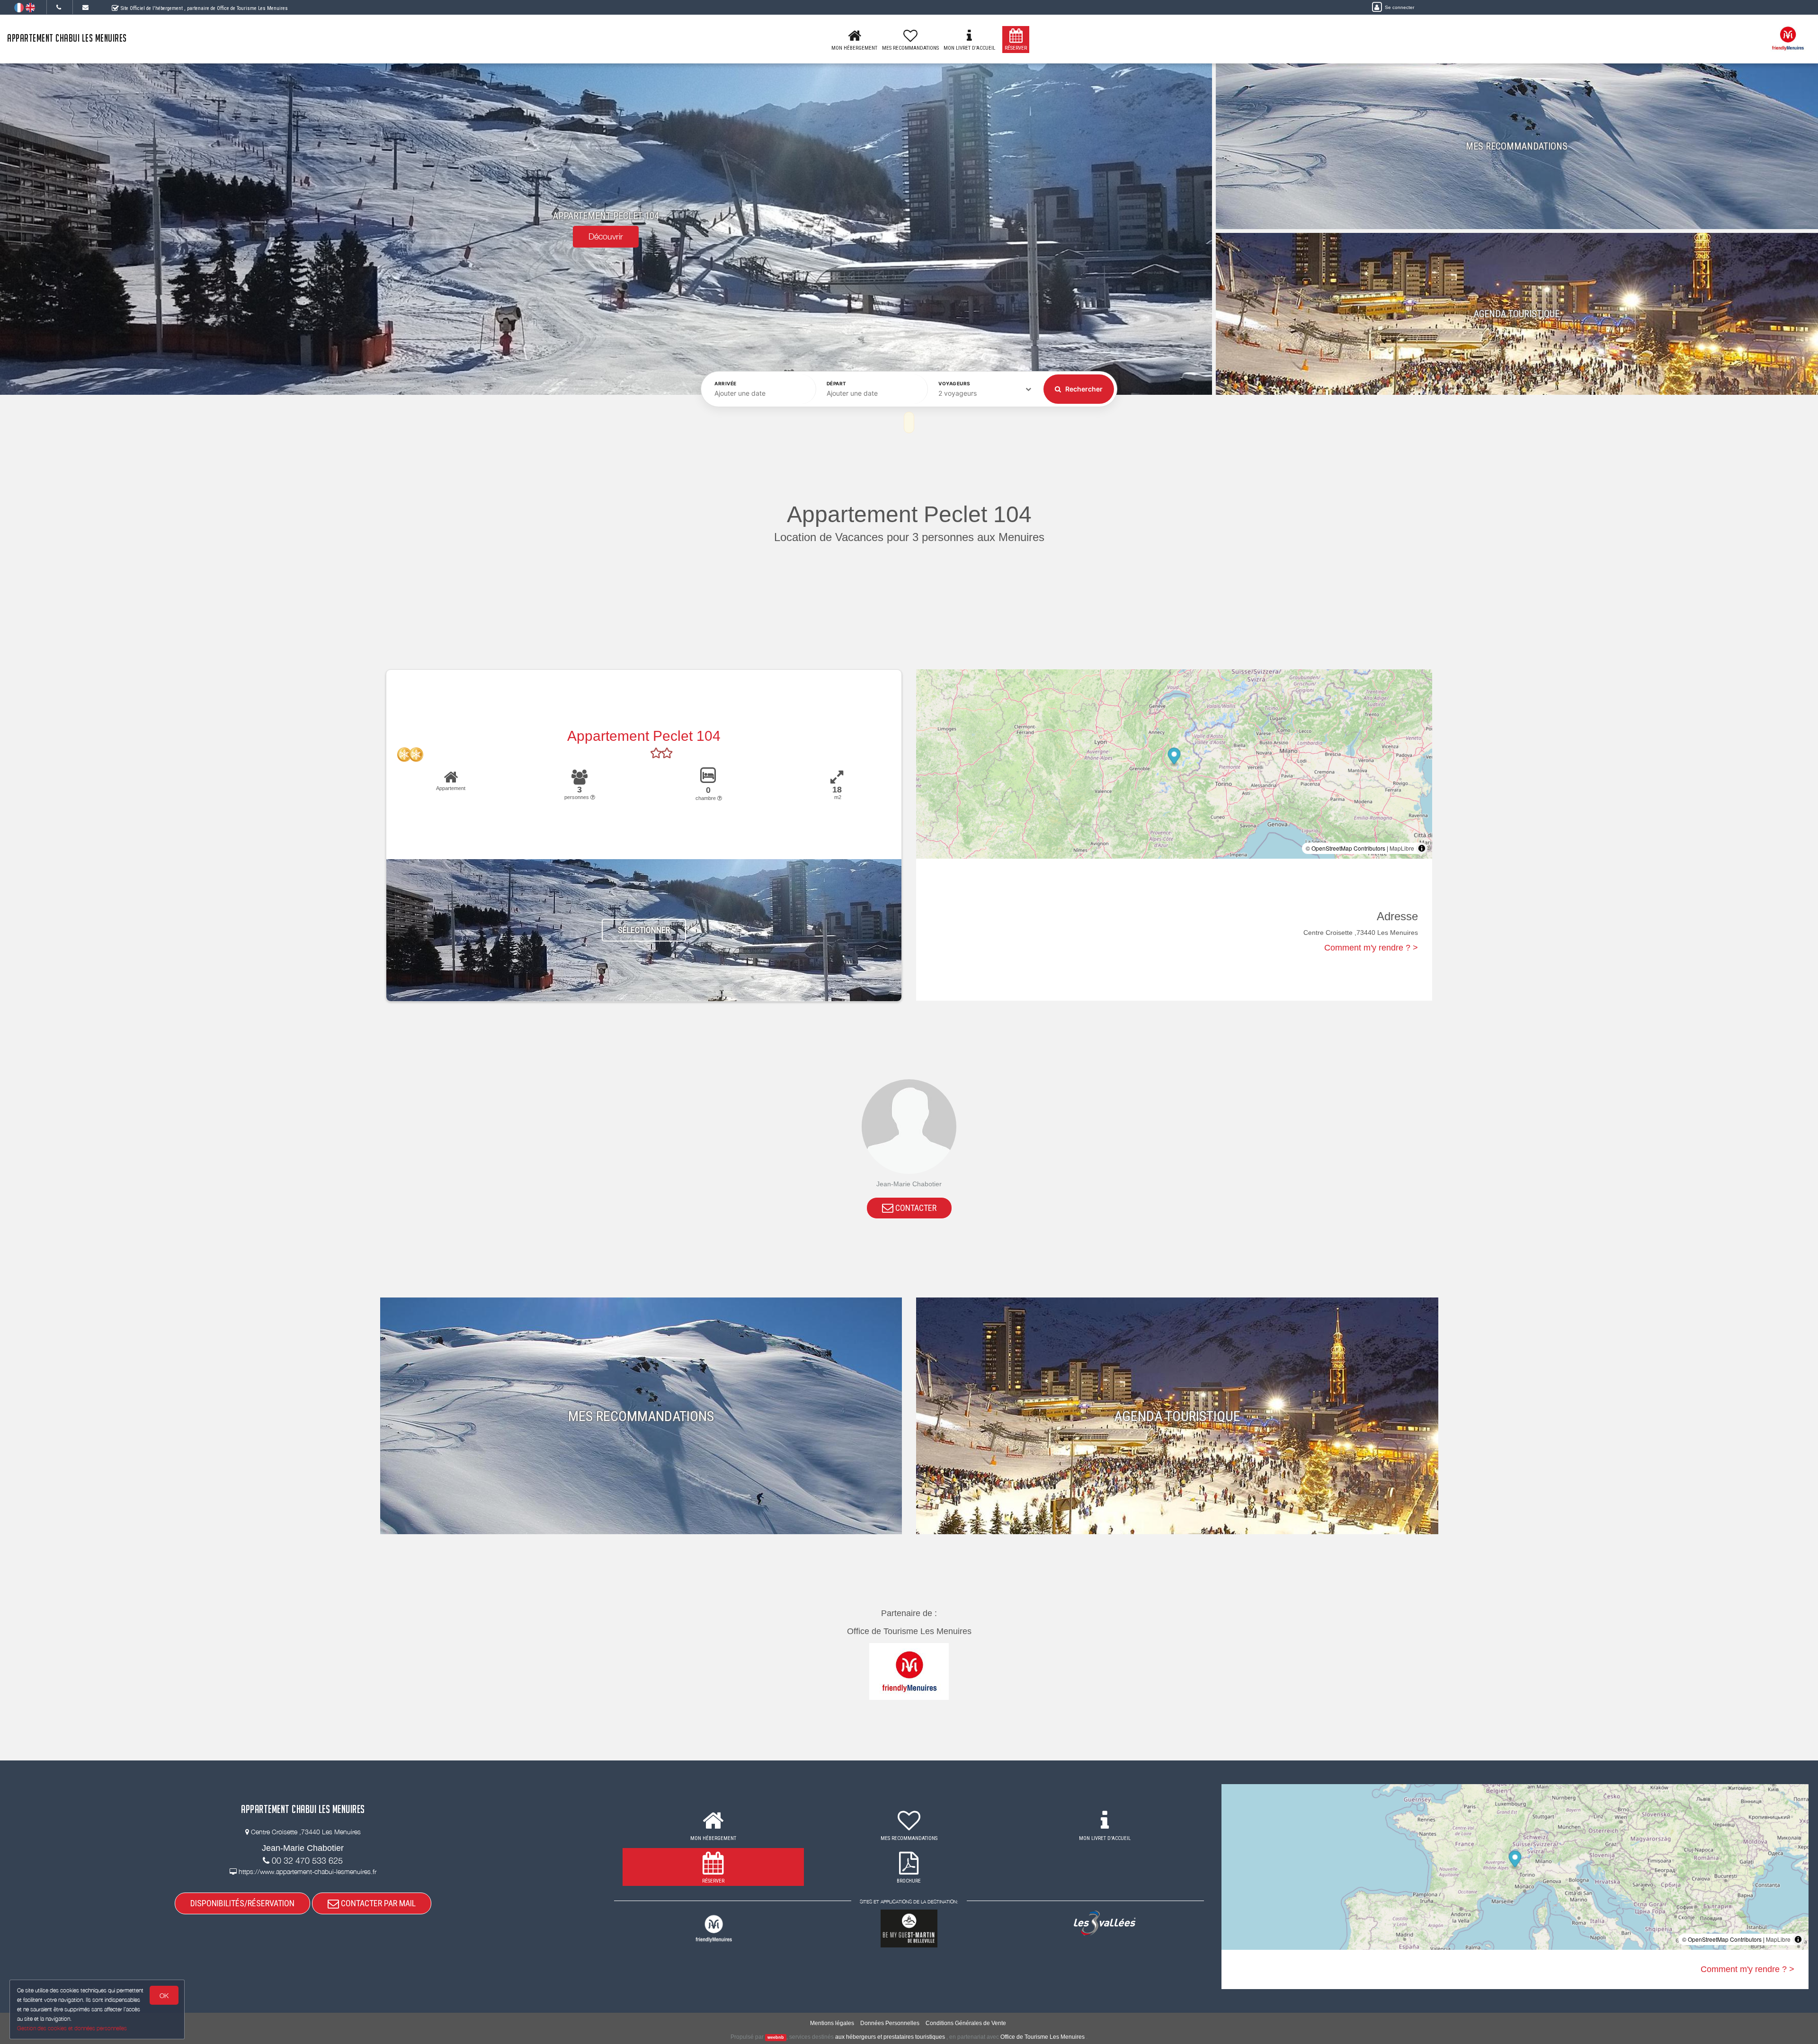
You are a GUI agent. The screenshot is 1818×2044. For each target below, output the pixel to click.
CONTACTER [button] (915, 1208)
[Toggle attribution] (1422, 848)
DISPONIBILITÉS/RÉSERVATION (242, 1903)
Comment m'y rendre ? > (1371, 948)
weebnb (776, 2037)
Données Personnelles (890, 2023)
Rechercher (1083, 389)
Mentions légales (832, 2023)
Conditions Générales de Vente (966, 2023)
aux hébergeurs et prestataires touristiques (890, 2037)
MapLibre (1402, 848)
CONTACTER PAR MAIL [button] (377, 1903)
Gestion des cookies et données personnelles (72, 2028)
